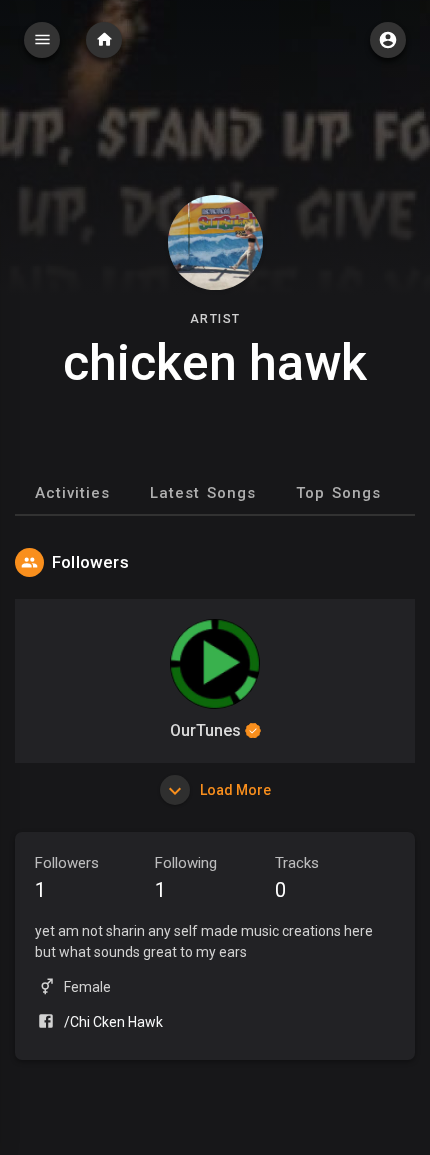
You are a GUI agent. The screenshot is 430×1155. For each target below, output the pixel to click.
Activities (72, 493)
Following (186, 878)
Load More (234, 790)
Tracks (297, 878)
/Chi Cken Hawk (113, 1022)
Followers (67, 878)
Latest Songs (203, 493)
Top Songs (338, 493)
